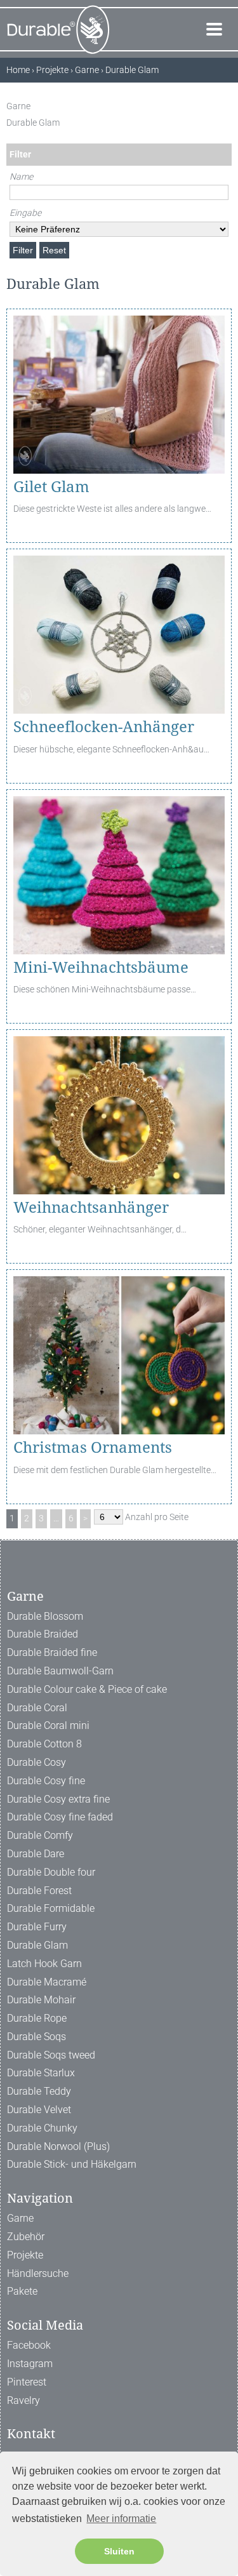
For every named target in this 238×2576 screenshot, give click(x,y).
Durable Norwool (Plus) (58, 2146)
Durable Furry (37, 1927)
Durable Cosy (36, 1762)
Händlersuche (38, 2273)
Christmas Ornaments (93, 1448)
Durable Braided (43, 1634)
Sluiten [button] (119, 2551)
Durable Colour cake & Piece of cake (87, 1689)
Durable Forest (39, 1891)
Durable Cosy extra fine (58, 1799)
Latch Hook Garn (44, 1964)
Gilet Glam (51, 487)
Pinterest (27, 2382)
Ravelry (23, 2400)
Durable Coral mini (48, 1725)
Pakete (22, 2291)
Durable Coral (37, 1708)
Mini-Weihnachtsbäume (101, 968)
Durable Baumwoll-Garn (60, 1671)
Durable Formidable (51, 1908)
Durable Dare (36, 1854)
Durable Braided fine (52, 1652)
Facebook (29, 2345)
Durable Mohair (41, 2000)
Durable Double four (51, 1872)
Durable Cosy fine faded (60, 1817)
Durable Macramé (47, 1982)
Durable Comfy (40, 1835)
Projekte (25, 2255)
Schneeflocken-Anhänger (104, 727)
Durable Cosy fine (46, 1781)
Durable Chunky (42, 2128)
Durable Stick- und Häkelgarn (72, 2164)
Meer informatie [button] (121, 2519)
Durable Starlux (41, 2073)
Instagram (30, 2364)
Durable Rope (37, 2018)
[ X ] (225, 106)
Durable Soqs (36, 2037)
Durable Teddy (39, 2091)
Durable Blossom (45, 1616)
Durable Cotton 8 (44, 1744)
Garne (20, 2218)
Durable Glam (37, 1945)
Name (21, 177)
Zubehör (26, 2237)
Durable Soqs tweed (51, 2055)
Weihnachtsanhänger (91, 1208)
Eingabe (25, 213)
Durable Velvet (39, 2110)
